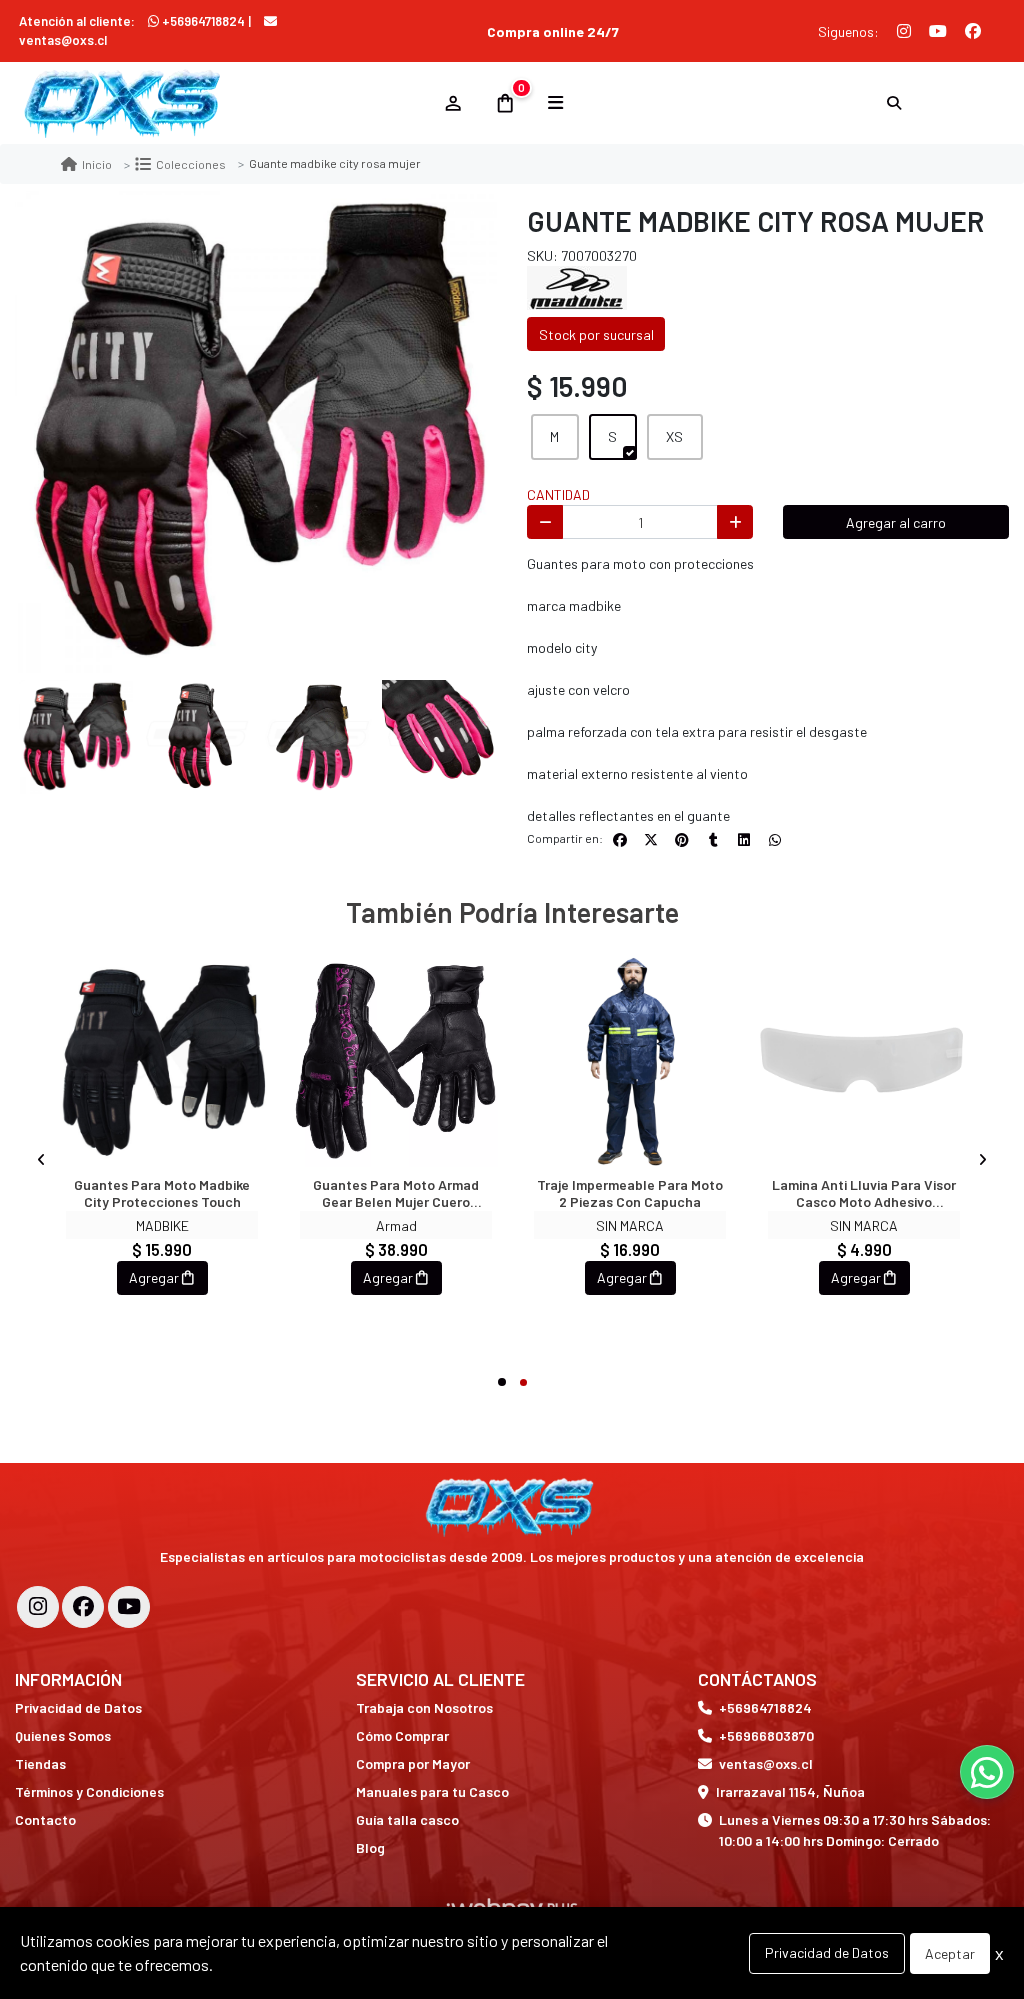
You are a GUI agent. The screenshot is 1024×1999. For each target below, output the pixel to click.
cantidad (558, 494)
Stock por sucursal (596, 334)
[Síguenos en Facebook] (973, 30)
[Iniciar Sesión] (452, 103)
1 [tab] (502, 1382)
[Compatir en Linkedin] (744, 840)
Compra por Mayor (413, 1763)
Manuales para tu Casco (432, 1791)
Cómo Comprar (402, 1735)
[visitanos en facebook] (83, 1607)
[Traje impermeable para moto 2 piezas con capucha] (630, 1060)
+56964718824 (203, 21)
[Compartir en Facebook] (620, 840)
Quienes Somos (63, 1735)
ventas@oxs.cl (766, 1763)
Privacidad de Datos (78, 1707)
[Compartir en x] (651, 840)
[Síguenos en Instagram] (904, 30)
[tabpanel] (162, 1160)
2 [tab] (523, 1382)
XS (674, 436)
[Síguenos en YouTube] (938, 30)
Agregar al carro (896, 522)
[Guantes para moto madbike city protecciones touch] (162, 1060)
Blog (370, 1847)
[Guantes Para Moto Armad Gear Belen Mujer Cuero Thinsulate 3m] (396, 1060)
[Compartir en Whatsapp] (775, 840)
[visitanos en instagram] (38, 1607)
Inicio (97, 164)
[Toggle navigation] (556, 103)
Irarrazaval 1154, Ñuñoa (790, 1791)
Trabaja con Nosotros (424, 1707)
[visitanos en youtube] (129, 1607)
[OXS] (219, 103)
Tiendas (40, 1763)
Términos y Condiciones (89, 1791)
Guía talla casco (407, 1819)
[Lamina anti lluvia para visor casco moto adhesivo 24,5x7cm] (864, 1060)
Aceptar (950, 1953)
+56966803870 (766, 1735)
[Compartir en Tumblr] (713, 840)
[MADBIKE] (577, 286)
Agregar (154, 1277)
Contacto (45, 1819)
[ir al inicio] (512, 1507)
